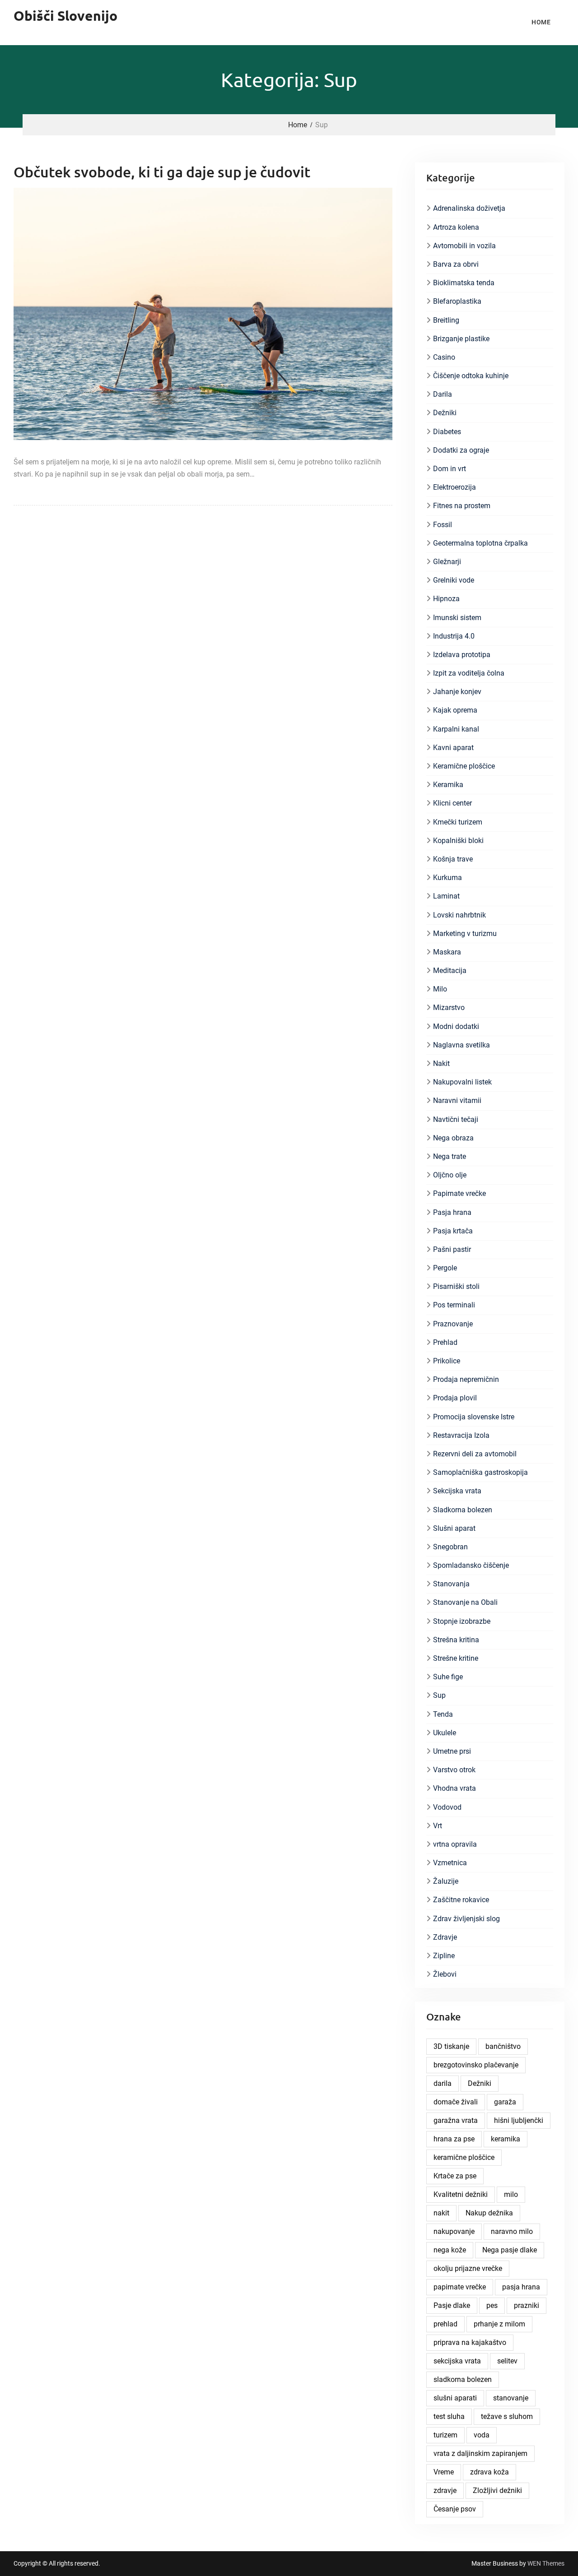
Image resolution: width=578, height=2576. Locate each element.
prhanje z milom (499, 2324)
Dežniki (445, 413)
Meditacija (450, 971)
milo (511, 2194)
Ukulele (445, 1733)
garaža (505, 2102)
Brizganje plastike (461, 339)
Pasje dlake (452, 2305)
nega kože (450, 2250)
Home (541, 22)
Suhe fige (448, 1677)
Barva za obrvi (456, 264)
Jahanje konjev (457, 692)
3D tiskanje (451, 2046)
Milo (440, 989)
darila (443, 2083)
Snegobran (450, 1547)
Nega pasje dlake (510, 2250)
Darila (443, 394)
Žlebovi (445, 1974)
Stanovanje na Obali (465, 1602)
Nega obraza (453, 1138)
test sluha (449, 2416)
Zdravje (445, 1937)
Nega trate (450, 1156)
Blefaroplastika (457, 301)
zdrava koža (489, 2472)
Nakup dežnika (489, 2213)
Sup (439, 1695)
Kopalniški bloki (458, 841)
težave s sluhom (507, 2416)
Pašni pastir (452, 1249)
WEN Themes (546, 2563)
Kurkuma (447, 878)
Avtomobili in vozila (464, 246)
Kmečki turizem (458, 822)
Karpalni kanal (456, 729)
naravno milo (512, 2231)
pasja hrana (521, 2287)
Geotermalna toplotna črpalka (480, 543)
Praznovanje (453, 1324)
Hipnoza (446, 599)
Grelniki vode (454, 580)
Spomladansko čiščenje (471, 1565)
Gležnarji (447, 562)
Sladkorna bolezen (463, 1510)
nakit (441, 2213)
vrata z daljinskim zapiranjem (480, 2453)
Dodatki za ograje (461, 450)
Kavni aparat (453, 748)
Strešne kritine (456, 1658)
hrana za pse (454, 2139)
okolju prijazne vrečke (468, 2268)
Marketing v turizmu (465, 934)
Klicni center (452, 803)
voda (482, 2435)
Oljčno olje (450, 1175)
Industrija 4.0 (454, 636)
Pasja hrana (452, 1212)
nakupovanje (454, 2231)
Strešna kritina (456, 1640)
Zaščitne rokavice (461, 1900)
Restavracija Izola (461, 1435)
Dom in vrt (450, 469)
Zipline (444, 1956)
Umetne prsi (452, 1751)
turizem (445, 2435)
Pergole (445, 1268)
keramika (506, 2139)
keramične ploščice (464, 2157)
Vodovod (447, 1807)
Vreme (444, 2472)
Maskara (447, 952)
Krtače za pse (455, 2176)
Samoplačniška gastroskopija (480, 1472)
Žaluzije (446, 1881)
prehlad (445, 2324)
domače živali (456, 2102)
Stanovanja (451, 1584)
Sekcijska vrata (457, 1491)
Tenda (443, 1714)
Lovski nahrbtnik (459, 915)
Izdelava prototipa (462, 655)
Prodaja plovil (455, 1398)
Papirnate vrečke (459, 1193)
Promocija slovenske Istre (474, 1417)
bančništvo (503, 2046)
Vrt (438, 1826)
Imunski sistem (457, 618)
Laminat (446, 896)
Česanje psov (455, 2509)
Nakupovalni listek (462, 1082)
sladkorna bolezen (463, 2379)
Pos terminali (454, 1305)
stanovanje (511, 2398)
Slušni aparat (454, 1528)
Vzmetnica (450, 1863)
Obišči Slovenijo (65, 16)
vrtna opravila (455, 1844)
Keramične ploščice (464, 766)
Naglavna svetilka (461, 1045)
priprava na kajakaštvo (470, 2342)
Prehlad (445, 1342)
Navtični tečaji (456, 1119)
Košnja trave (453, 859)
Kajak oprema (455, 710)
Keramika (448, 785)
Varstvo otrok (454, 1770)
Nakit (441, 1063)
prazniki (527, 2305)
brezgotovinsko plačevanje (476, 2065)
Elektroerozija (454, 487)
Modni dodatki (456, 1026)
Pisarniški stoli (456, 1286)
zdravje (445, 2490)
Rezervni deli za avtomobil (475, 1454)
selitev (507, 2361)
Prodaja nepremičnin (466, 1379)
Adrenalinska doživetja (469, 208)
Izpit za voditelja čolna (469, 673)
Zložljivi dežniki (497, 2490)
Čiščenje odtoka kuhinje (471, 376)
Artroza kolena (456, 227)
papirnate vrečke (460, 2287)
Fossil (443, 525)
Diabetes (447, 432)
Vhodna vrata (454, 1788)
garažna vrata (456, 2120)
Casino (444, 357)
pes (492, 2305)
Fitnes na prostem (462, 506)
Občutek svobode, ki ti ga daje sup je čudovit (162, 172)
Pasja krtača (453, 1231)
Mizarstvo (449, 1008)
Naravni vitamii (457, 1100)
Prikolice (447, 1361)
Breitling (446, 320)
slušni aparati (455, 2398)
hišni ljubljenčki (519, 2120)
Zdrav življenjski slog (466, 1919)
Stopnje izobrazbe (462, 1621)
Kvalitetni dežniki (461, 2194)
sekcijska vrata (457, 2361)
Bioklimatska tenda (464, 283)
